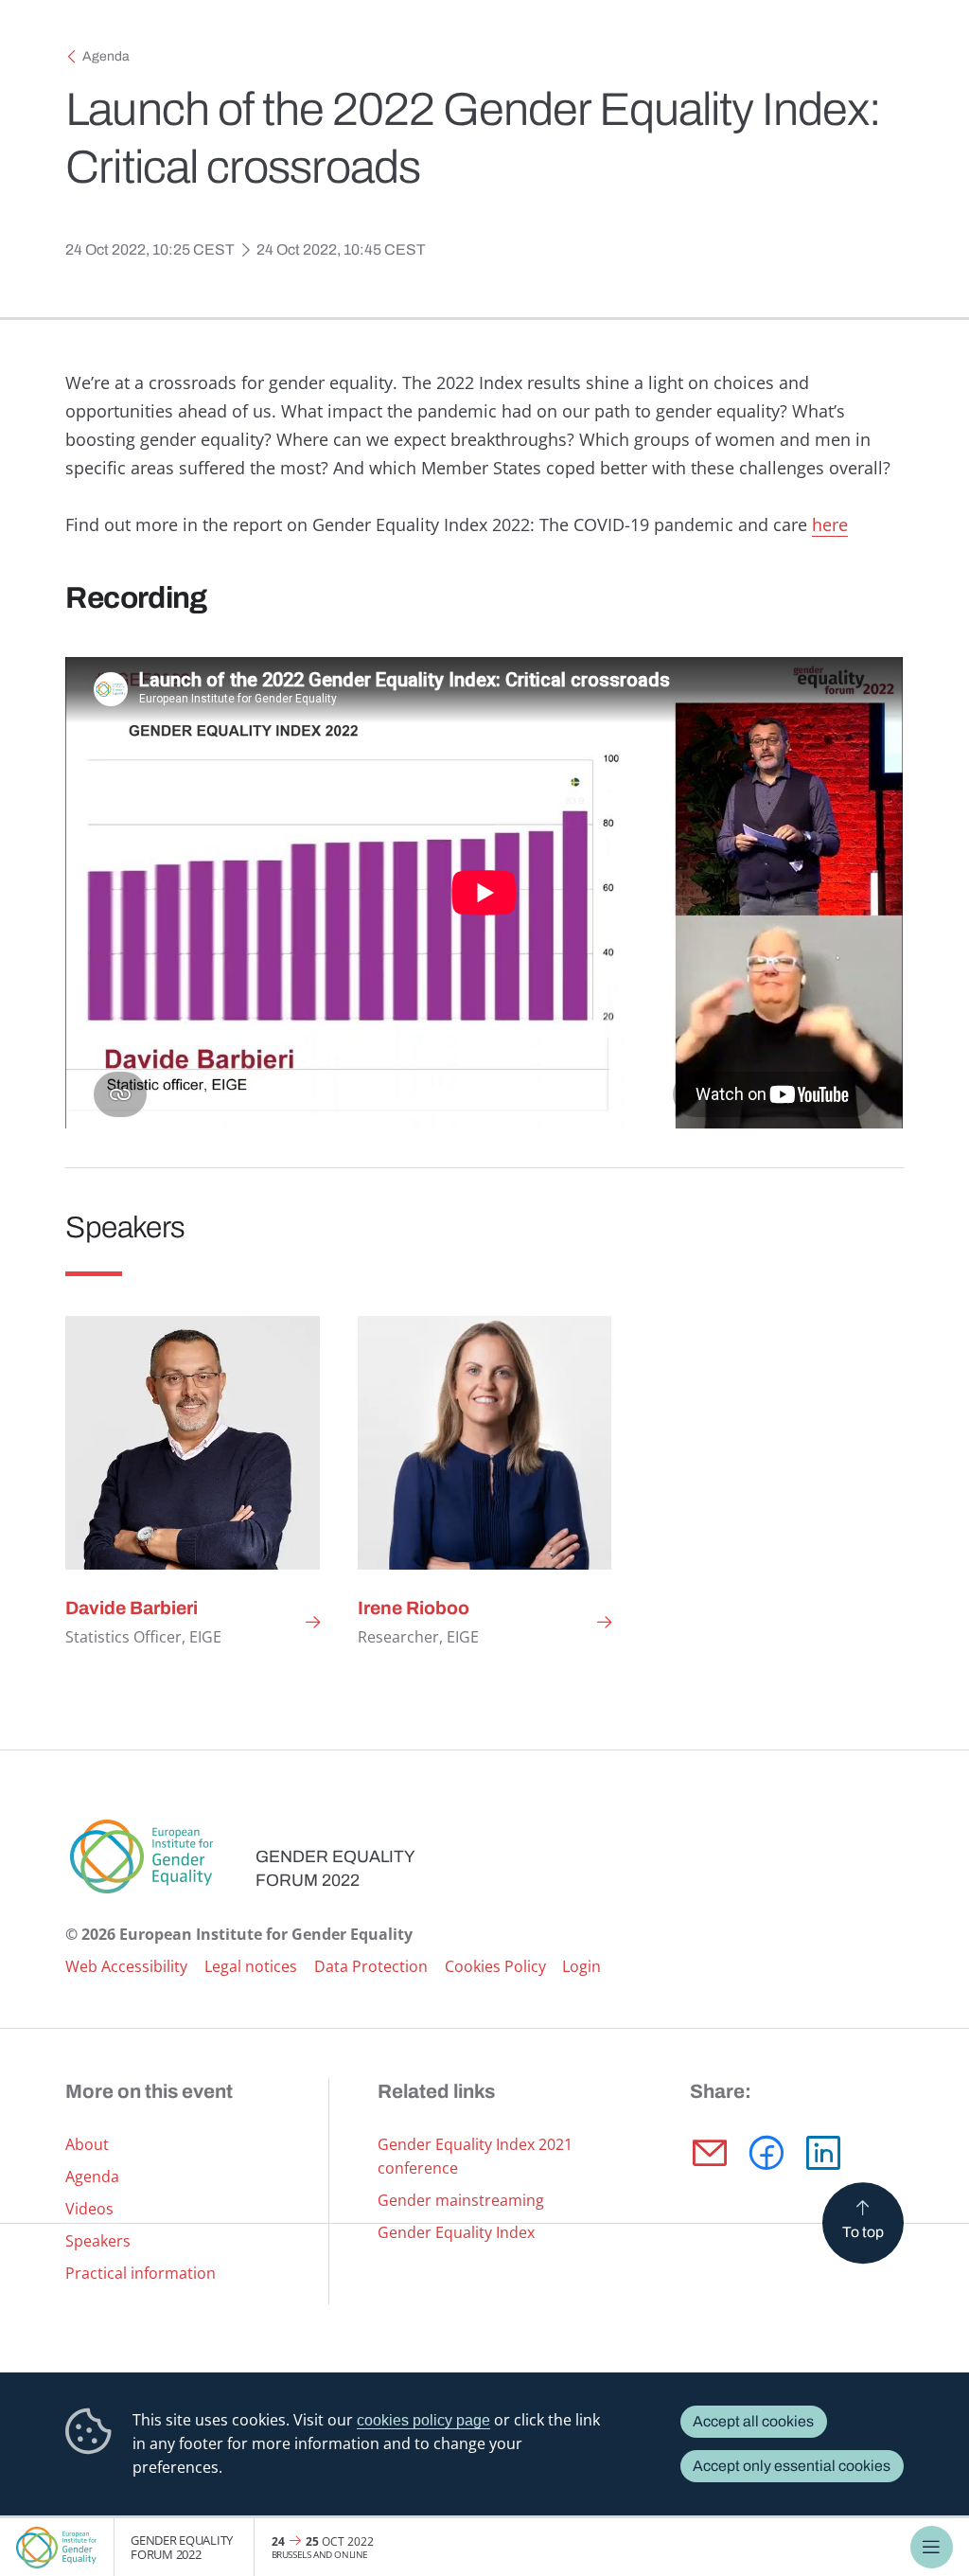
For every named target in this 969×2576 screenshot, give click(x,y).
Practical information (141, 2273)
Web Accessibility (126, 1966)
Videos (89, 2209)
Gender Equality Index (456, 2232)
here (830, 524)
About (87, 2144)
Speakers (98, 2241)
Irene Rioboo (414, 1608)
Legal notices (251, 1966)
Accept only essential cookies (792, 2466)
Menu (932, 2547)
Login (581, 1966)
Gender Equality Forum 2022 (182, 2547)
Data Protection (371, 1966)
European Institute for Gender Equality (57, 2547)
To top (863, 2232)
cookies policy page (423, 2420)
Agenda (106, 56)
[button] (710, 2153)
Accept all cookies (753, 2421)
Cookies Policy (495, 1966)
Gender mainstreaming (461, 2200)
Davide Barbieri (132, 1608)
